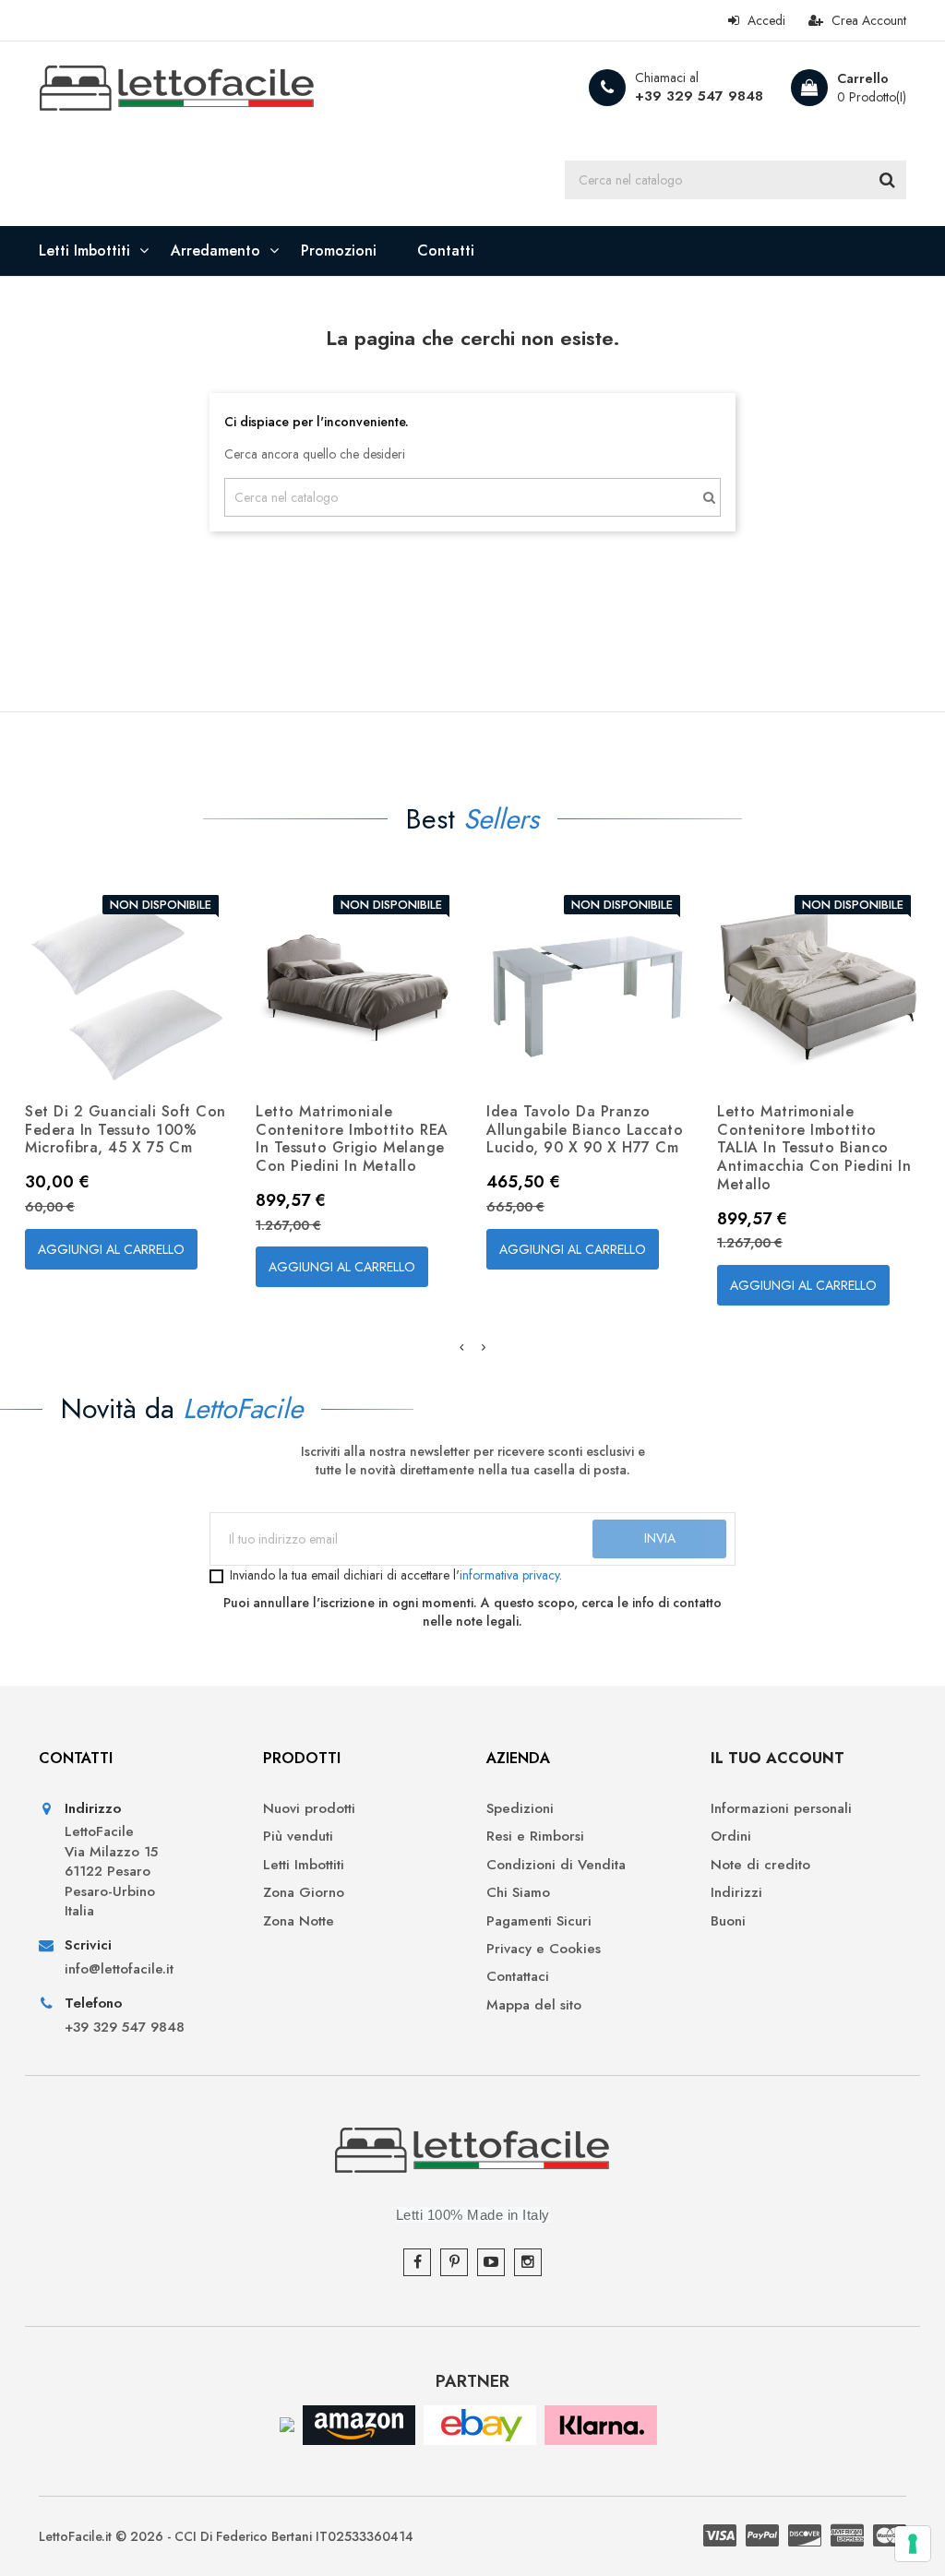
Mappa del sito (534, 2005)
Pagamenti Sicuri (539, 1921)
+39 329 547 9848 (699, 96)
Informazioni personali (781, 1809)
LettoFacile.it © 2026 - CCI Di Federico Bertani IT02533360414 (226, 2536)
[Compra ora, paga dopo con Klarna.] (601, 2423)
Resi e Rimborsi (535, 1837)
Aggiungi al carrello (111, 1249)
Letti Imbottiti (304, 1865)
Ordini (731, 1837)
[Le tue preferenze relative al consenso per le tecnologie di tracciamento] (913, 2544)
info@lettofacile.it (119, 1969)
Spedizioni (520, 1809)
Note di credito (760, 1865)
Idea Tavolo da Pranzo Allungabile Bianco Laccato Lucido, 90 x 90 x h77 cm (585, 1130)
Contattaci (518, 1977)
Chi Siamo (518, 1893)
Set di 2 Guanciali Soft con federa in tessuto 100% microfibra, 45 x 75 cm (126, 1130)
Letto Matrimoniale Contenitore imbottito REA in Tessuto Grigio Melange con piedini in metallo (352, 1139)
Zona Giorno (304, 1893)
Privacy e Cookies (544, 1949)
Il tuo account (778, 1758)
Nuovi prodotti (309, 1809)
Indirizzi (736, 1893)
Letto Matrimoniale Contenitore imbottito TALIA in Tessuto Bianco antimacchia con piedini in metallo (814, 1148)
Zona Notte (299, 1921)
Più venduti (298, 1837)
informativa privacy (509, 1575)
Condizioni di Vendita (556, 1865)
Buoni (728, 1921)
